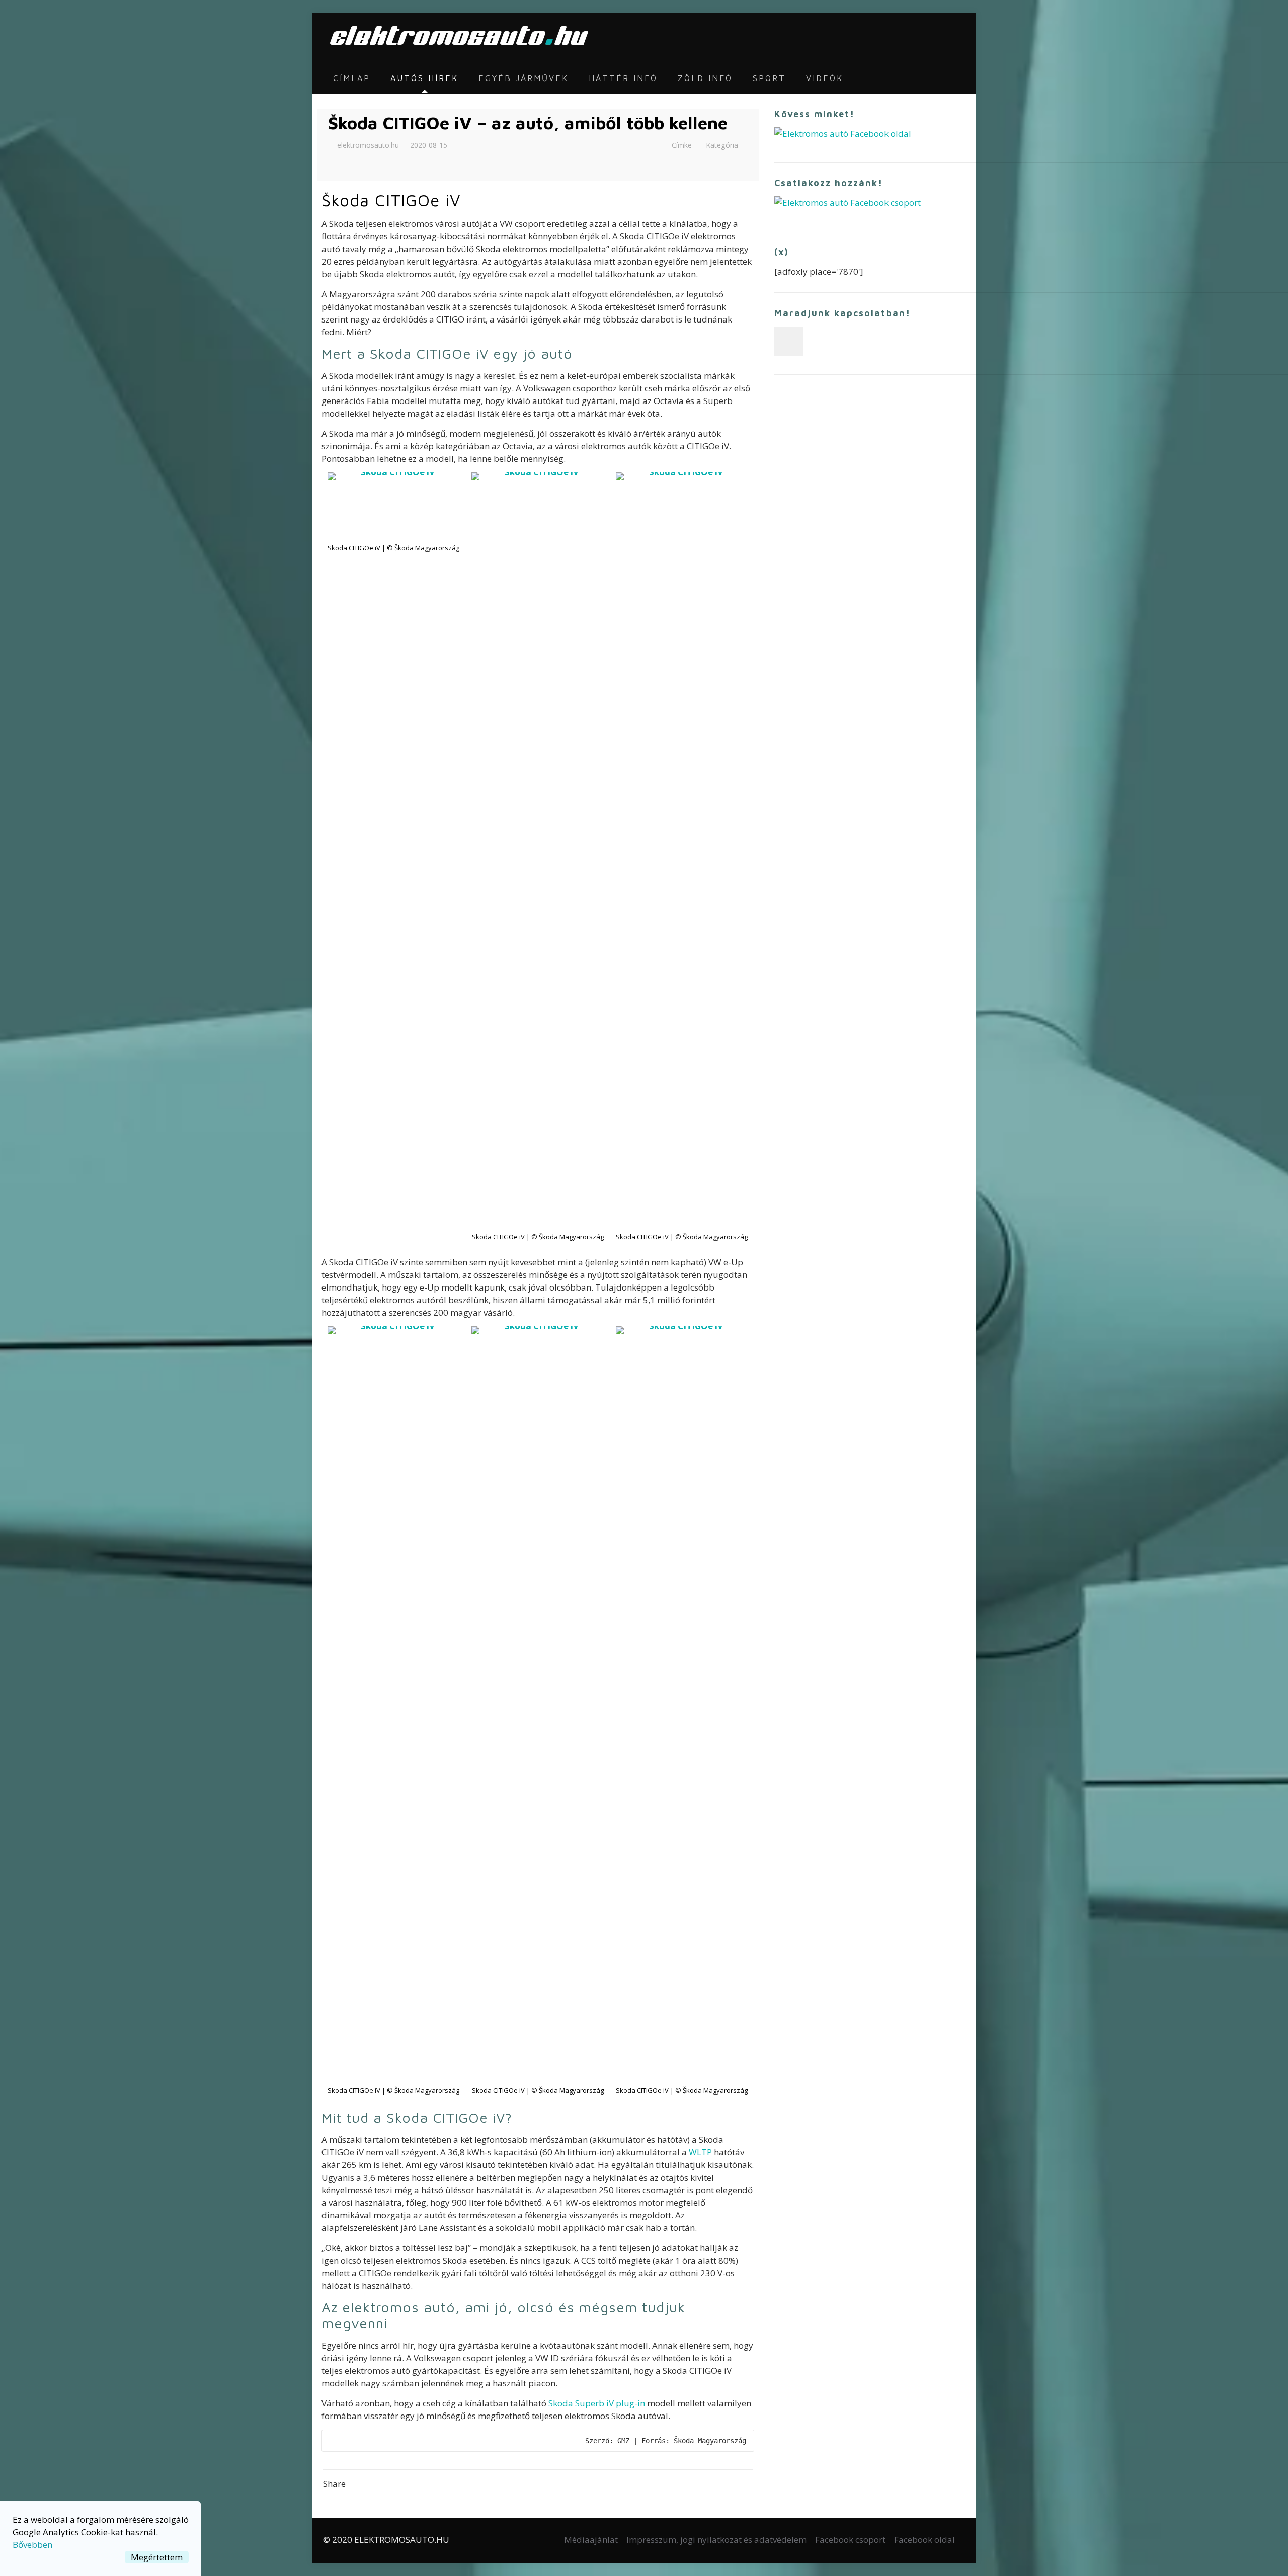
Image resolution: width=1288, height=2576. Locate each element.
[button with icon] (789, 341)
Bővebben (32, 2545)
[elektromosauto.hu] (456, 38)
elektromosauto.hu (368, 145)
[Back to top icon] (1240, 2555)
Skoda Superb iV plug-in (597, 2403)
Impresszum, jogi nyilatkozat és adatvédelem (716, 2540)
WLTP (700, 2152)
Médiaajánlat (591, 2540)
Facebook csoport (850, 2540)
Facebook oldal (924, 2540)
